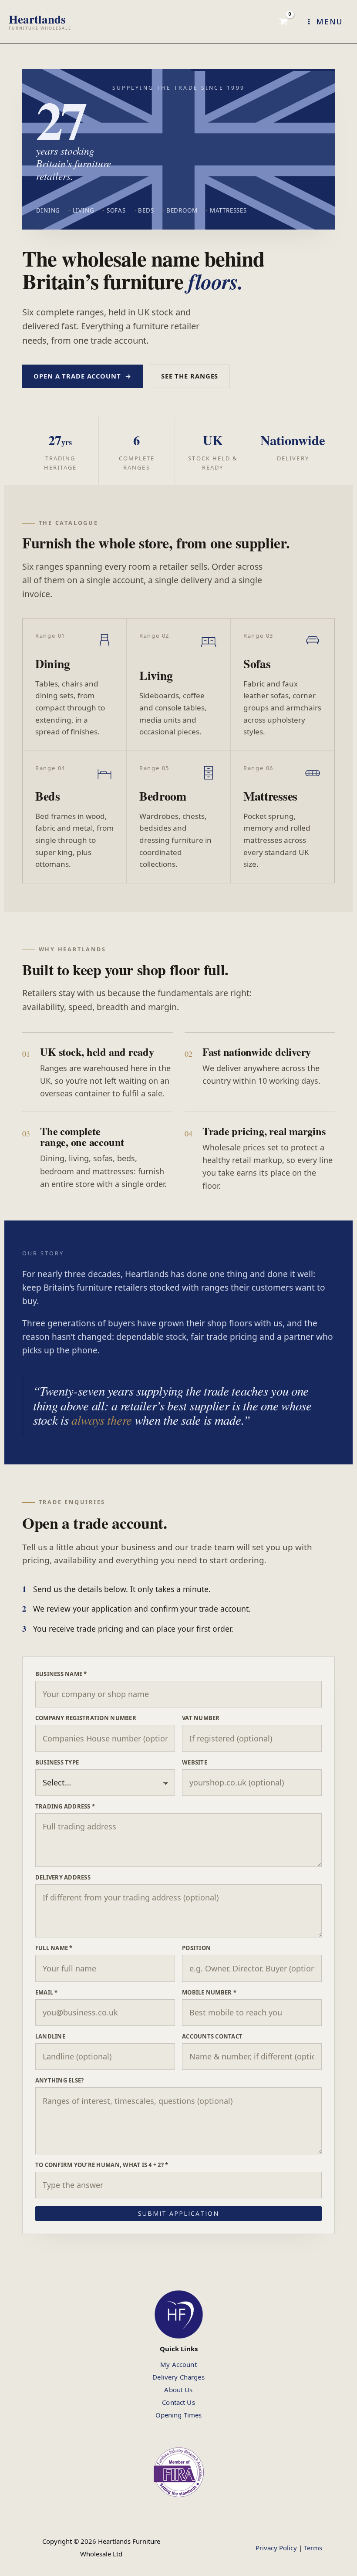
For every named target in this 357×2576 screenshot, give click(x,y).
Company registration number (86, 1718)
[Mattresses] (283, 817)
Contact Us (178, 2402)
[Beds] (74, 817)
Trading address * (65, 1806)
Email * (47, 1992)
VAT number (201, 1718)
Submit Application (178, 2213)
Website (195, 1762)
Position (196, 1948)
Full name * (54, 1948)
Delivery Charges (178, 2377)
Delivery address (63, 1877)
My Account (178, 2364)
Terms (313, 2548)
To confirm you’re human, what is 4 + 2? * (102, 2165)
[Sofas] (283, 685)
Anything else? (60, 2080)
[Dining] (74, 685)
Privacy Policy (276, 2548)
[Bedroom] (178, 817)
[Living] (178, 685)
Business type (57, 1762)
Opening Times (179, 2415)
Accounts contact (212, 2036)
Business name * (61, 1674)
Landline (50, 2036)
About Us (178, 2390)
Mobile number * (209, 1992)
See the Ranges (190, 376)
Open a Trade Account (82, 376)
